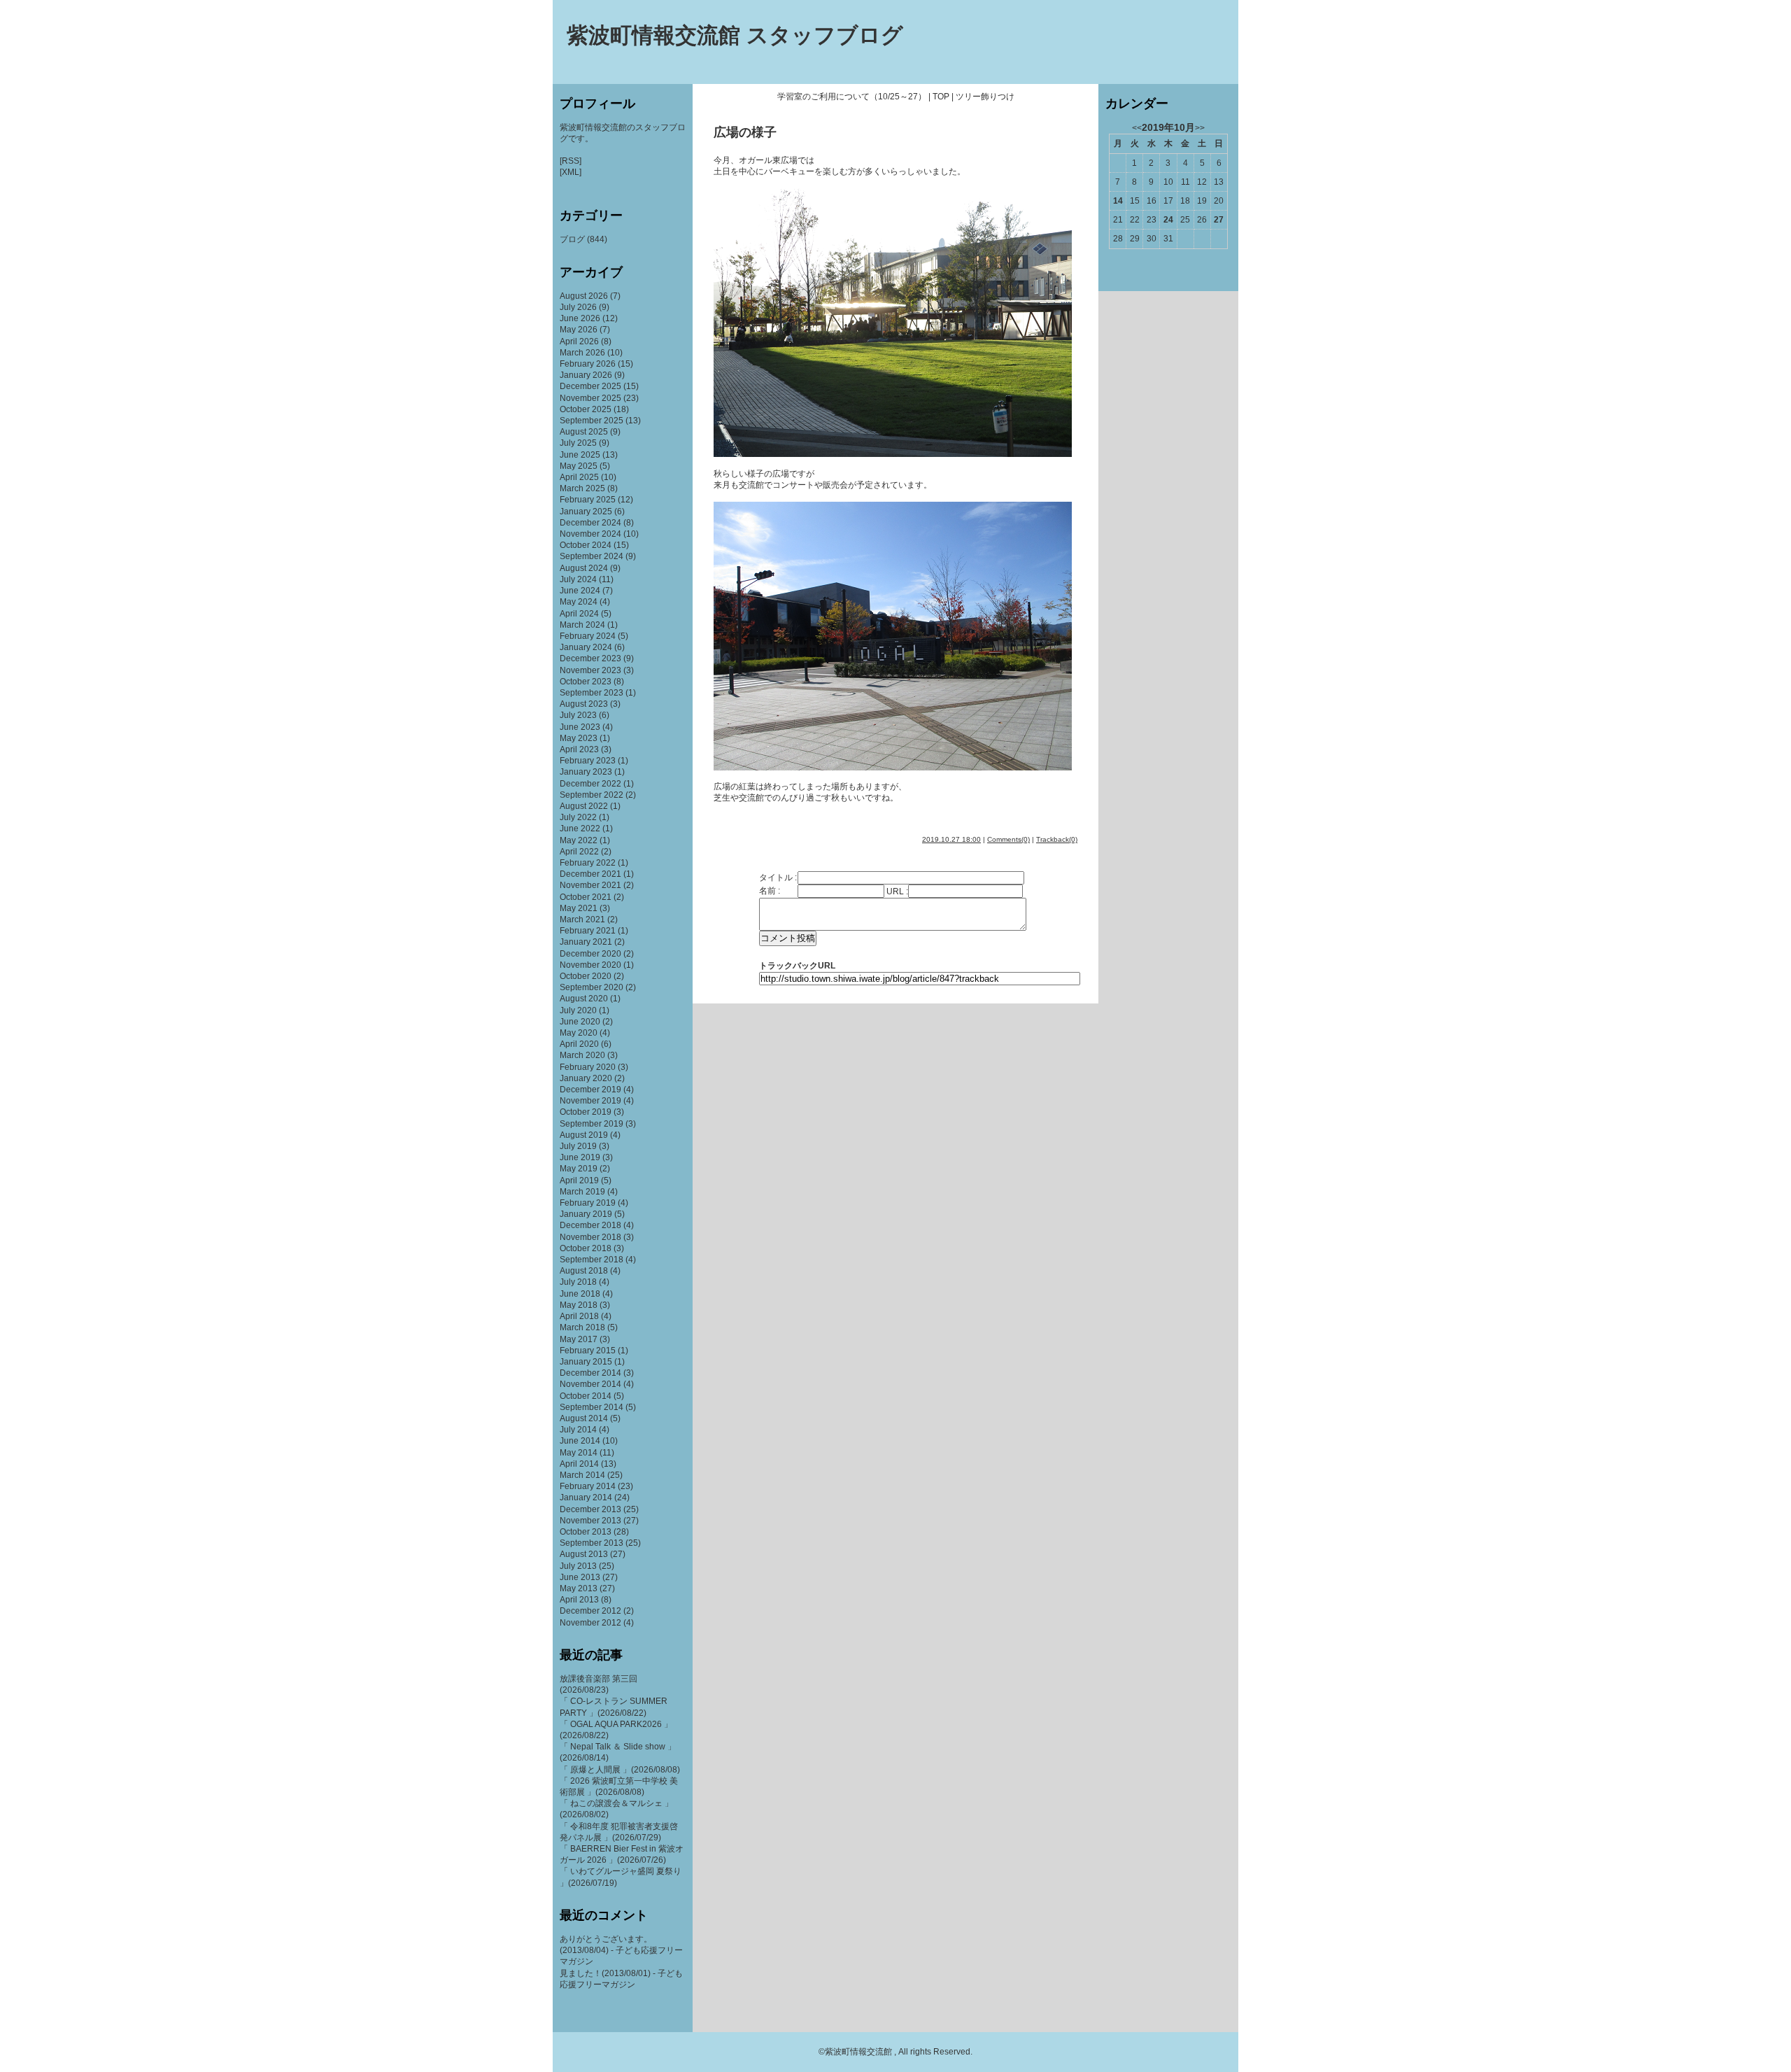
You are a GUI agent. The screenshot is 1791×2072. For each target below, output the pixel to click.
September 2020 (592, 987)
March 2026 (582, 353)
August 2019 (584, 1135)
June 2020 (580, 1022)
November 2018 (590, 1237)
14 (1118, 201)
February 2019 (588, 1203)
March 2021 (582, 919)
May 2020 (579, 1033)
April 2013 (579, 1600)
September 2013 (592, 1543)
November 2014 (590, 1384)
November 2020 (590, 965)
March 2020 (582, 1055)
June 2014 (580, 1441)
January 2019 (586, 1214)
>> (1200, 128)
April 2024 (579, 614)
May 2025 (579, 466)
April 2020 (579, 1044)
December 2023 (590, 658)
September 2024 (592, 556)
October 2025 (586, 409)
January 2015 (586, 1362)
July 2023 (578, 715)
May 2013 (579, 1588)
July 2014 (578, 1430)
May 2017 (579, 1339)
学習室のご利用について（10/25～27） (852, 97)
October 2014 (586, 1396)
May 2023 (579, 738)
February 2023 (588, 761)
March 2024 (582, 625)
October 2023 (586, 682)
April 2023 (579, 749)
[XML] (571, 172)
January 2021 (586, 942)
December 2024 (590, 523)
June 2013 (580, 1577)
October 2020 (586, 976)
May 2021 (579, 908)
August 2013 (584, 1554)
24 (1168, 220)
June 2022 (580, 829)
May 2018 (579, 1305)
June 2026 (580, 318)
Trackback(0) (1057, 839)
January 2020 (586, 1078)
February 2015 (588, 1351)
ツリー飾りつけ (985, 97)
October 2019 (586, 1112)
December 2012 (590, 1611)
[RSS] (571, 161)
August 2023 (584, 704)
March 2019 (582, 1192)
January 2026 (586, 375)
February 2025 (588, 500)
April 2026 (579, 341)
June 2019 (580, 1157)
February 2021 (588, 931)
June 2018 (580, 1294)
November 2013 (590, 1521)
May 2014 (579, 1453)
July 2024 (578, 579)
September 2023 (592, 693)
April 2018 (579, 1316)
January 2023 (586, 772)
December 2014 (590, 1373)
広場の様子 (745, 132)
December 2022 (590, 784)
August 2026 (584, 296)
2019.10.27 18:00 (951, 839)
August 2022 (584, 806)
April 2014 (579, 1464)
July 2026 (578, 307)
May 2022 (579, 840)
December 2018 (590, 1225)
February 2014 (588, 1486)
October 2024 (586, 545)
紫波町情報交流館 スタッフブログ (735, 35)
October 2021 (586, 897)
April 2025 (579, 477)
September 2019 (592, 1124)
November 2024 (590, 534)
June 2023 (580, 727)
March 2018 (582, 1327)
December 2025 (590, 386)
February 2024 (588, 636)
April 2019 (579, 1181)
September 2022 (592, 795)
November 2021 (590, 885)
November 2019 (590, 1101)
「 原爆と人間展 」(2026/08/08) (620, 1770)
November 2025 (590, 398)
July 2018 (578, 1282)
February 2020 (588, 1067)
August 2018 (584, 1271)
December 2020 (590, 954)
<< (1137, 128)
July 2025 (578, 443)
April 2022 (579, 852)
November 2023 (590, 670)
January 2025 (586, 512)
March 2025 (582, 488)
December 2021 (590, 874)
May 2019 (579, 1169)
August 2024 (584, 568)
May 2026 (579, 330)
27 (1219, 220)
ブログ (572, 239)
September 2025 (592, 421)
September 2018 (592, 1260)
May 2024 (579, 602)
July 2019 (578, 1146)
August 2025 (584, 432)
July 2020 (578, 1010)
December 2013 (590, 1509)
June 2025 (580, 455)
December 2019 (590, 1090)
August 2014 (584, 1418)
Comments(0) (1008, 839)
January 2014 (586, 1497)
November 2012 (590, 1623)
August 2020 (584, 999)
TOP (941, 97)
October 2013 (586, 1532)
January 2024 (586, 647)
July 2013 (578, 1566)
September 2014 (592, 1407)
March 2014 (582, 1475)
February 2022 (588, 863)
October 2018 (586, 1248)
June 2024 (580, 591)
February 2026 (588, 364)
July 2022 (578, 817)
